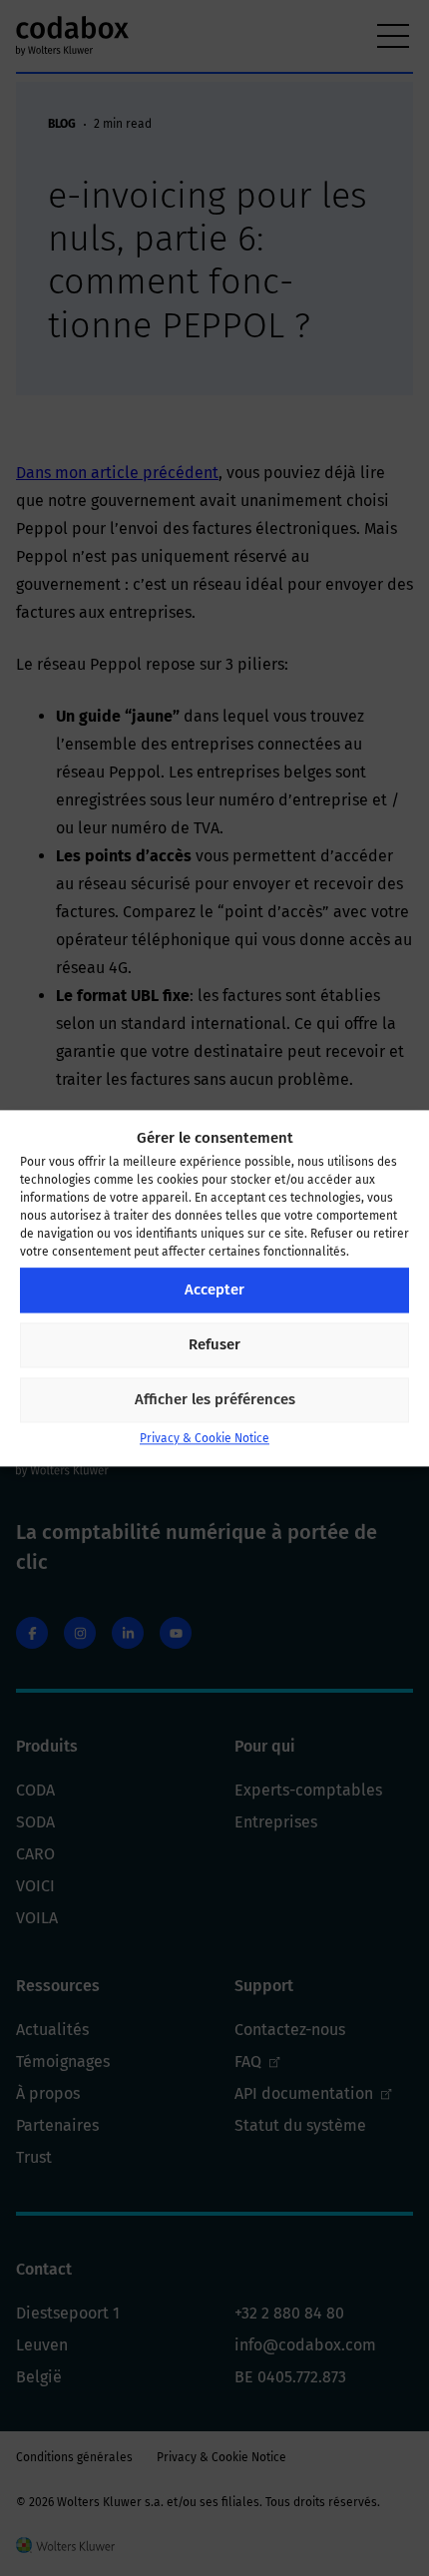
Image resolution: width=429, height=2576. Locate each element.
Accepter (214, 1290)
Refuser (214, 1345)
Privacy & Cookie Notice (205, 1438)
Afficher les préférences (215, 1400)
